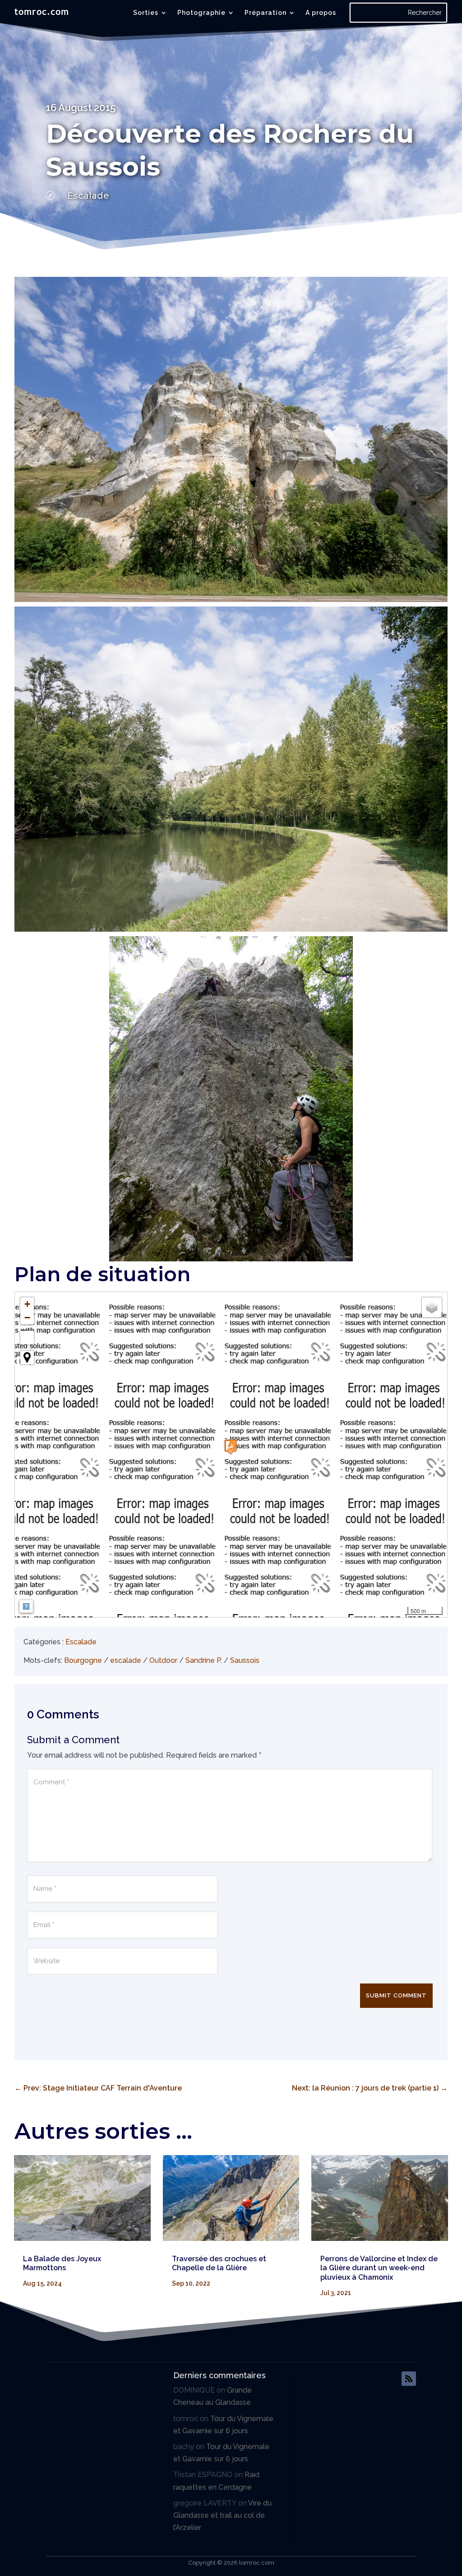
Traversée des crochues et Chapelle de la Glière (219, 2263)
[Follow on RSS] (409, 2379)
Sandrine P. (204, 1660)
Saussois (245, 1660)
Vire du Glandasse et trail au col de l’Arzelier (222, 2515)
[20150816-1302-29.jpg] (231, 769)
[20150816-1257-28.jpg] (231, 439)
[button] (231, 1447)
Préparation (266, 13)
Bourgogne (83, 1660)
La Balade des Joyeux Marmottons (62, 2263)
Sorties (146, 13)
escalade (126, 1660)
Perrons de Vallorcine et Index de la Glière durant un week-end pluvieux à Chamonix (379, 2268)
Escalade (88, 196)
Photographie (201, 13)
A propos (321, 13)
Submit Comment (396, 1995)
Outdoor (163, 1660)
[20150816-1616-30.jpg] (231, 1099)
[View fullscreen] (27, 1338)
